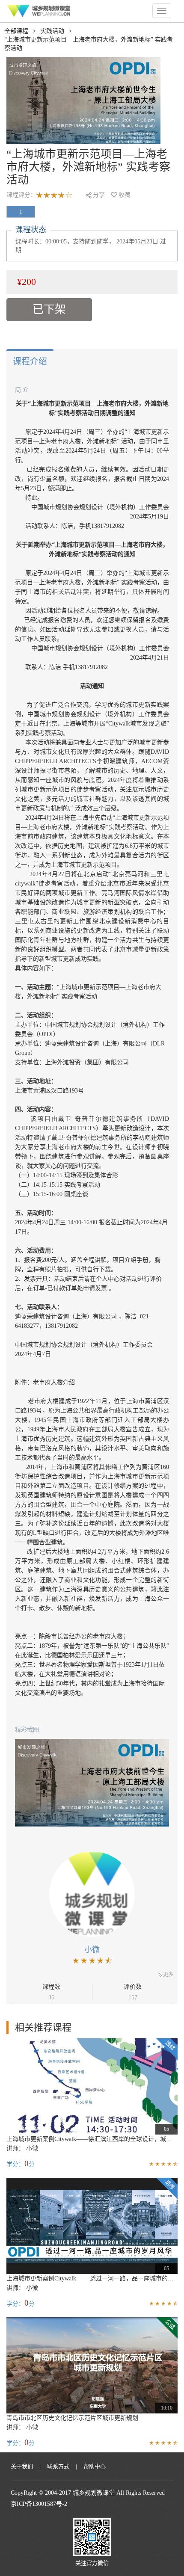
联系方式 (58, 2466)
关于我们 (22, 2466)
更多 (168, 1975)
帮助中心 (95, 2466)
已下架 (49, 309)
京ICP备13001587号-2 (39, 2504)
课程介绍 (30, 361)
